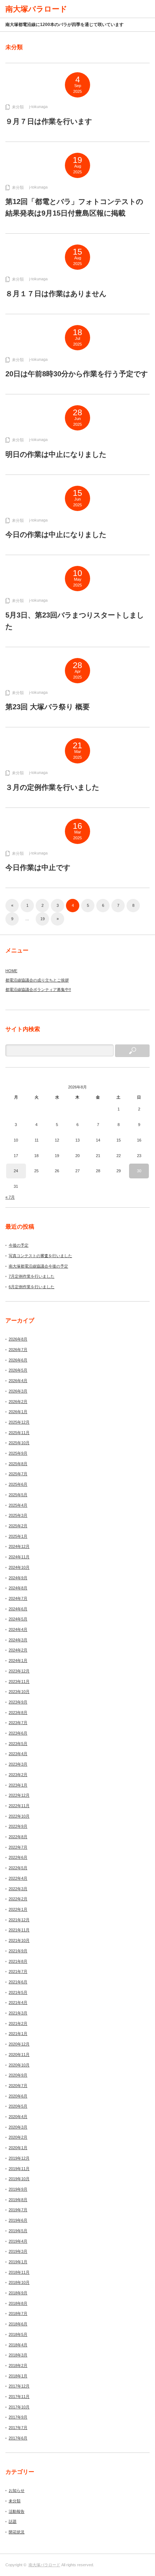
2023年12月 (19, 1671)
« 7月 (10, 1197)
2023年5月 (18, 1744)
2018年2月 (18, 2365)
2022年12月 (19, 1795)
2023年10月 (19, 1692)
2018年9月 (18, 2293)
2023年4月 (18, 1754)
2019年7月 (18, 2210)
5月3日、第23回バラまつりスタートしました (75, 621)
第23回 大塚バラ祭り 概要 (48, 707)
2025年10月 (19, 1443)
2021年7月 (18, 1971)
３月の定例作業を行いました (52, 787)
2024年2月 (18, 1650)
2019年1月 (18, 2262)
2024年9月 (18, 1578)
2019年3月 (18, 2251)
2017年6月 (18, 2438)
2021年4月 (18, 2003)
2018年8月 (18, 2303)
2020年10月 (19, 2065)
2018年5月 (18, 2334)
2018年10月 (19, 2282)
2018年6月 (18, 2324)
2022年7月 (18, 1847)
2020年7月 (18, 2086)
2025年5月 (18, 1495)
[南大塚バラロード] (36, 9)
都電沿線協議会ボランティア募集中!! (38, 990)
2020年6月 (18, 2096)
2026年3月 (18, 1391)
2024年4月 (18, 1629)
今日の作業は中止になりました (56, 534)
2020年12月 (19, 2044)
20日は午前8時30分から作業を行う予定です (77, 374)
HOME (11, 971)
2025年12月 (19, 1422)
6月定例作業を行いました (32, 1287)
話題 (13, 2521)
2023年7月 (18, 1723)
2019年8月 (18, 2200)
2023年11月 (19, 1681)
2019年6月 (18, 2220)
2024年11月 (19, 1557)
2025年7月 (18, 1474)
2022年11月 (19, 1806)
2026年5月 (18, 1370)
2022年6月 (18, 1857)
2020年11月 (19, 2055)
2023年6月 (18, 1733)
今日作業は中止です (38, 867)
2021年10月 (19, 1940)
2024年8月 (18, 1588)
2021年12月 (19, 1920)
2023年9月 (18, 1702)
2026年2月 (18, 1402)
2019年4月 (18, 2241)
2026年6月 (18, 1360)
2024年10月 (19, 1567)
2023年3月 (18, 1764)
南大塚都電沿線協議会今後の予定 (38, 1266)
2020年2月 (18, 2137)
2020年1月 (18, 2148)
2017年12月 (19, 2386)
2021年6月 (18, 1982)
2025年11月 (19, 1433)
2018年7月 (18, 2313)
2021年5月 (18, 1992)
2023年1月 (18, 1785)
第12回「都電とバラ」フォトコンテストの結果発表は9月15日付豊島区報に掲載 (74, 207)
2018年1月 (18, 2376)
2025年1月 (18, 1536)
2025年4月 (18, 1505)
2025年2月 (18, 1526)
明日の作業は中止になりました (56, 454)
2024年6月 (18, 1609)
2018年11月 (19, 2272)
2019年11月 (19, 2169)
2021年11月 (19, 1930)
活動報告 (17, 2511)
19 (43, 919)
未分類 (18, 107)
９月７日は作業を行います (49, 121)
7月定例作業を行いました (32, 1276)
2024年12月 (19, 1546)
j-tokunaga (38, 107)
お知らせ (17, 2490)
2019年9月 (18, 2189)
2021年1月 (18, 2034)
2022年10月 (19, 1816)
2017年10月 (19, 2407)
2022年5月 (18, 1868)
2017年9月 (18, 2417)
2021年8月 (18, 1961)
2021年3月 (18, 2013)
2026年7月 (18, 1350)
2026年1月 (18, 1412)
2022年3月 (18, 1889)
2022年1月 (18, 1909)
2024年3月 (18, 1640)
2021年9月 (18, 1951)
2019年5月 (18, 2231)
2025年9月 (18, 1453)
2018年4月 (18, 2345)
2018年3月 (18, 2355)
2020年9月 (18, 2075)
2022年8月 (18, 1837)
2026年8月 (18, 1339)
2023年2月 (18, 1775)
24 (16, 1171)
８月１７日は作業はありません (56, 294)
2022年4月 (18, 1878)
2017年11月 (19, 2397)
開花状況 (17, 2532)
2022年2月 (18, 1899)
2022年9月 (18, 1826)
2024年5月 (18, 1619)
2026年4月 (18, 1381)
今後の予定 (19, 1245)
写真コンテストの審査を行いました (40, 1256)
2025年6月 (18, 1484)
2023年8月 (18, 1713)
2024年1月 (18, 1661)
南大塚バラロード (44, 2565)
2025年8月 (18, 1464)
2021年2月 (18, 2023)
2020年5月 (18, 2106)
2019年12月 (19, 2158)
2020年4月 (18, 2117)
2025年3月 (18, 1515)
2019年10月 (19, 2179)
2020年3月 (18, 2127)
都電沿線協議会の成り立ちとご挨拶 (37, 980)
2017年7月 (18, 2428)
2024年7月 (18, 1598)
